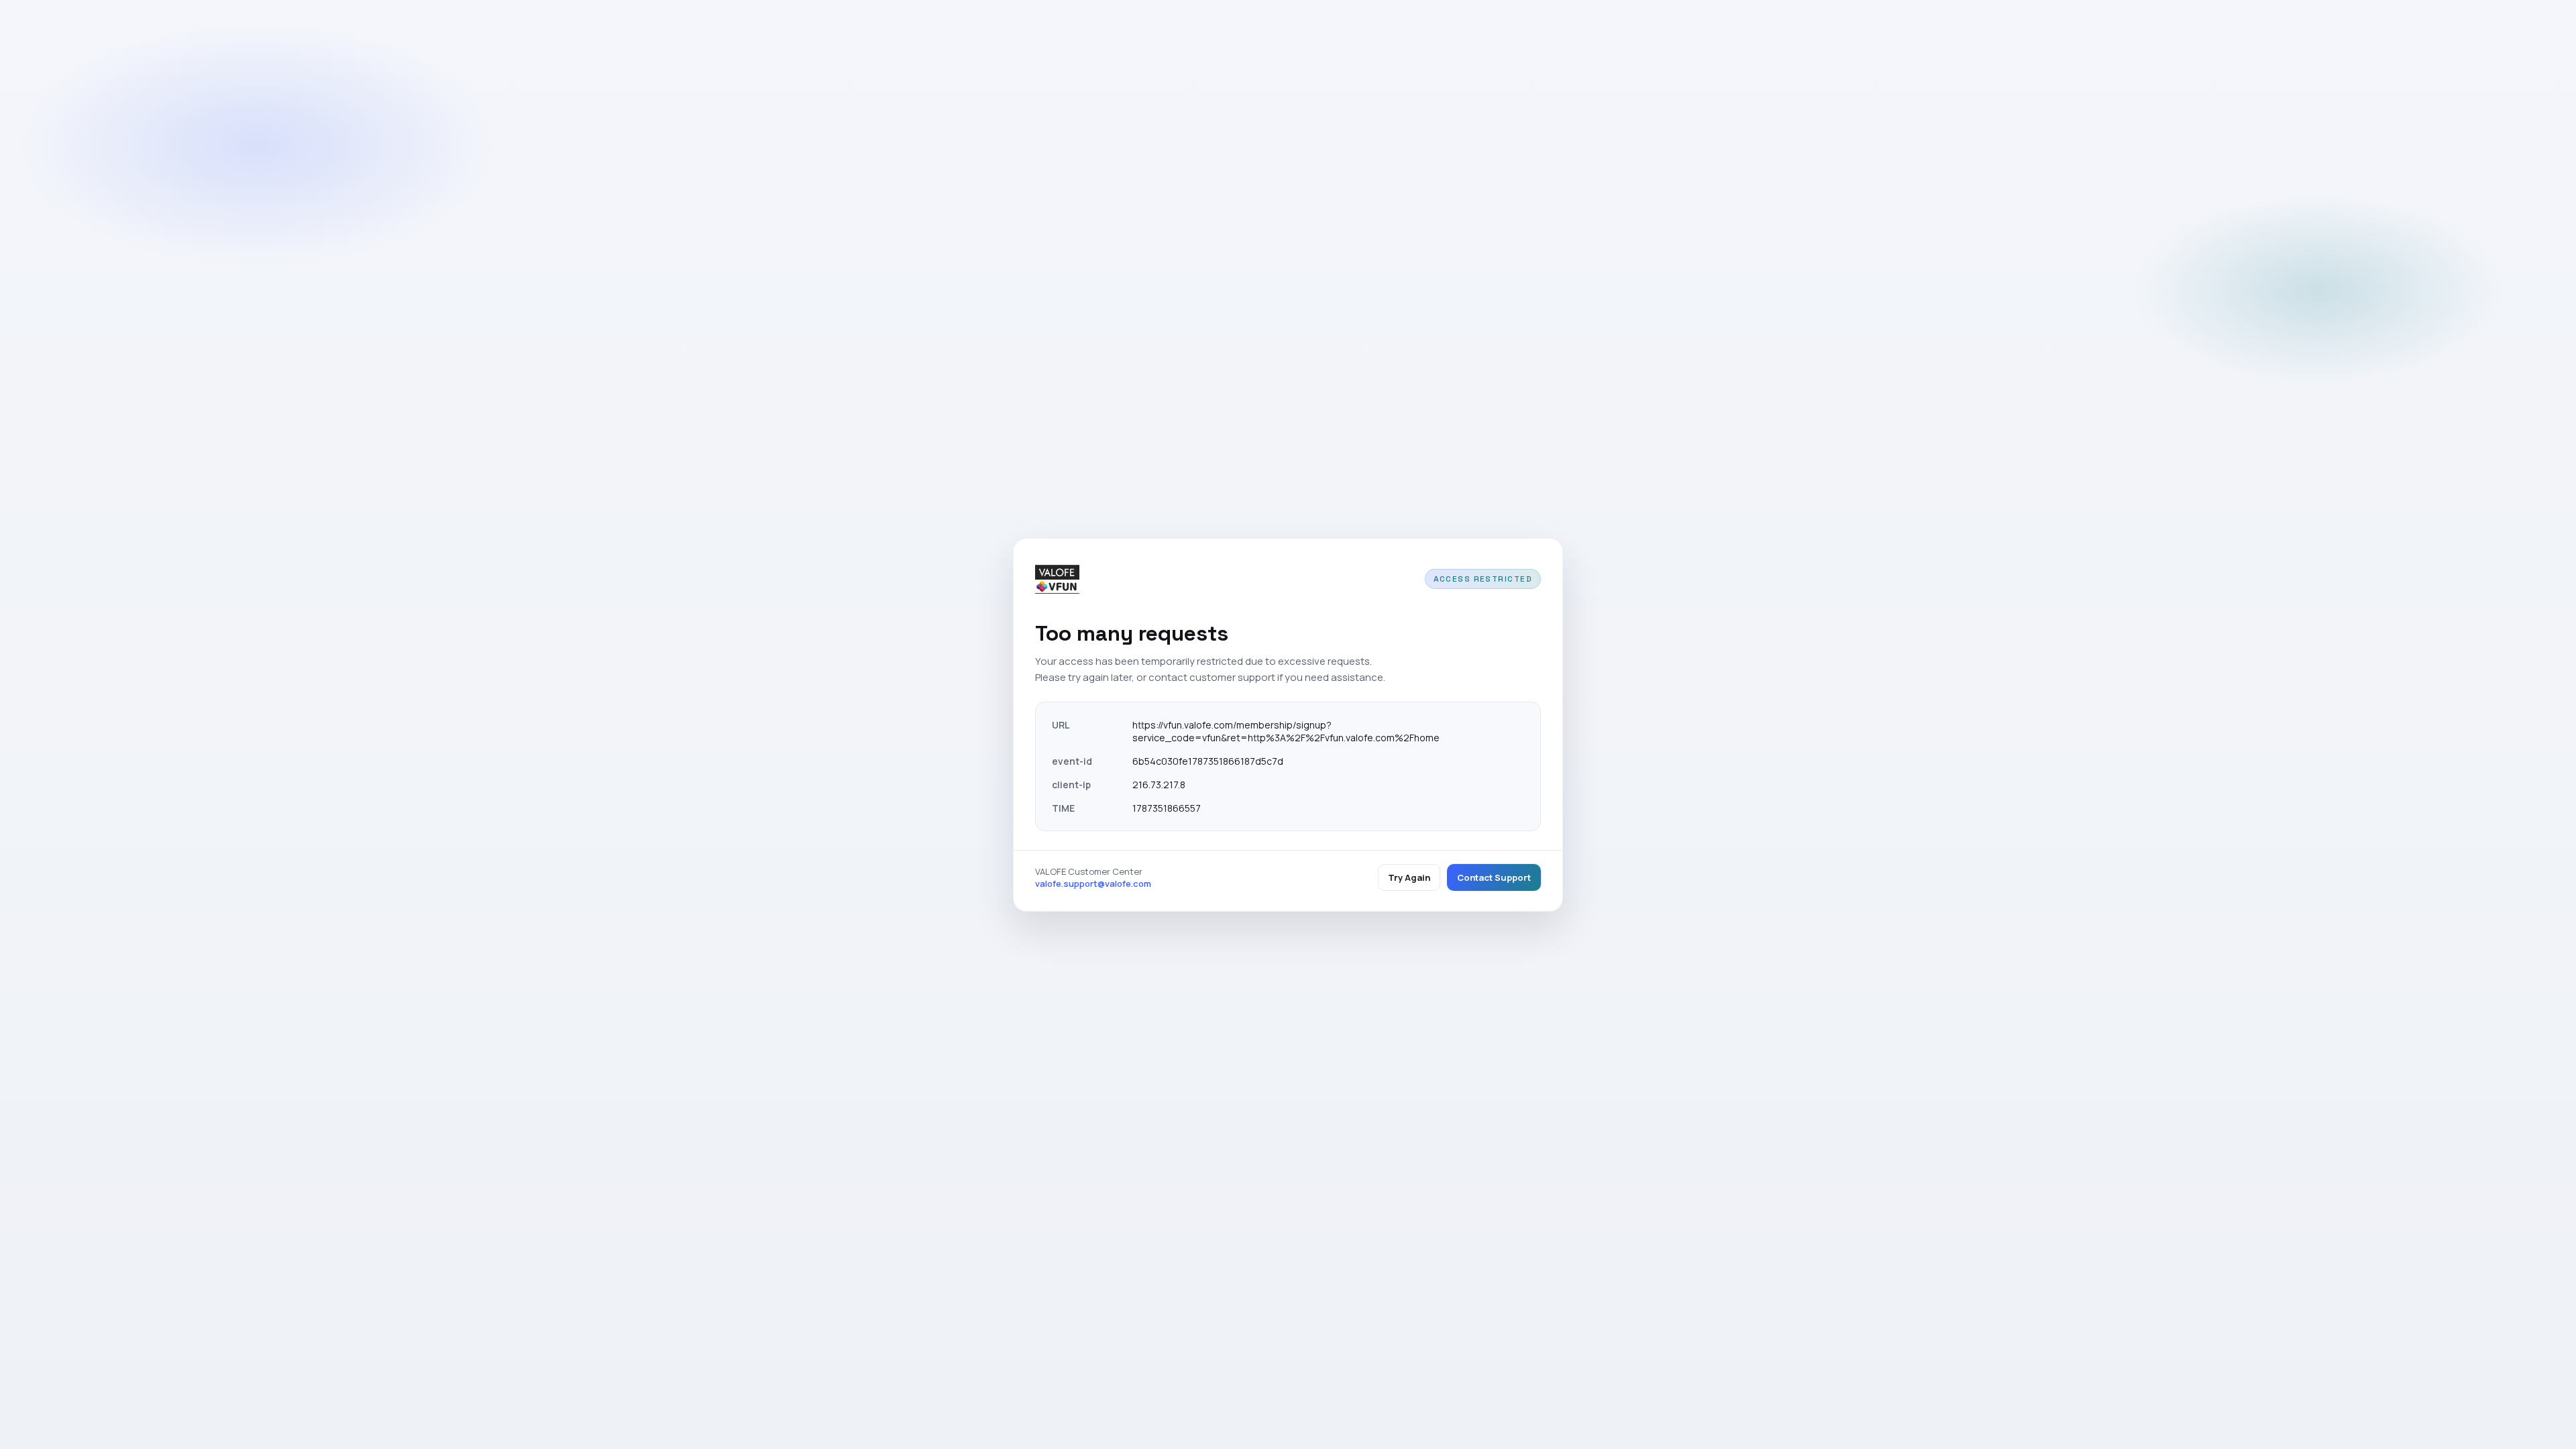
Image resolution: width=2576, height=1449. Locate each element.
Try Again (1409, 877)
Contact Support (1494, 877)
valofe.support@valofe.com (1093, 883)
